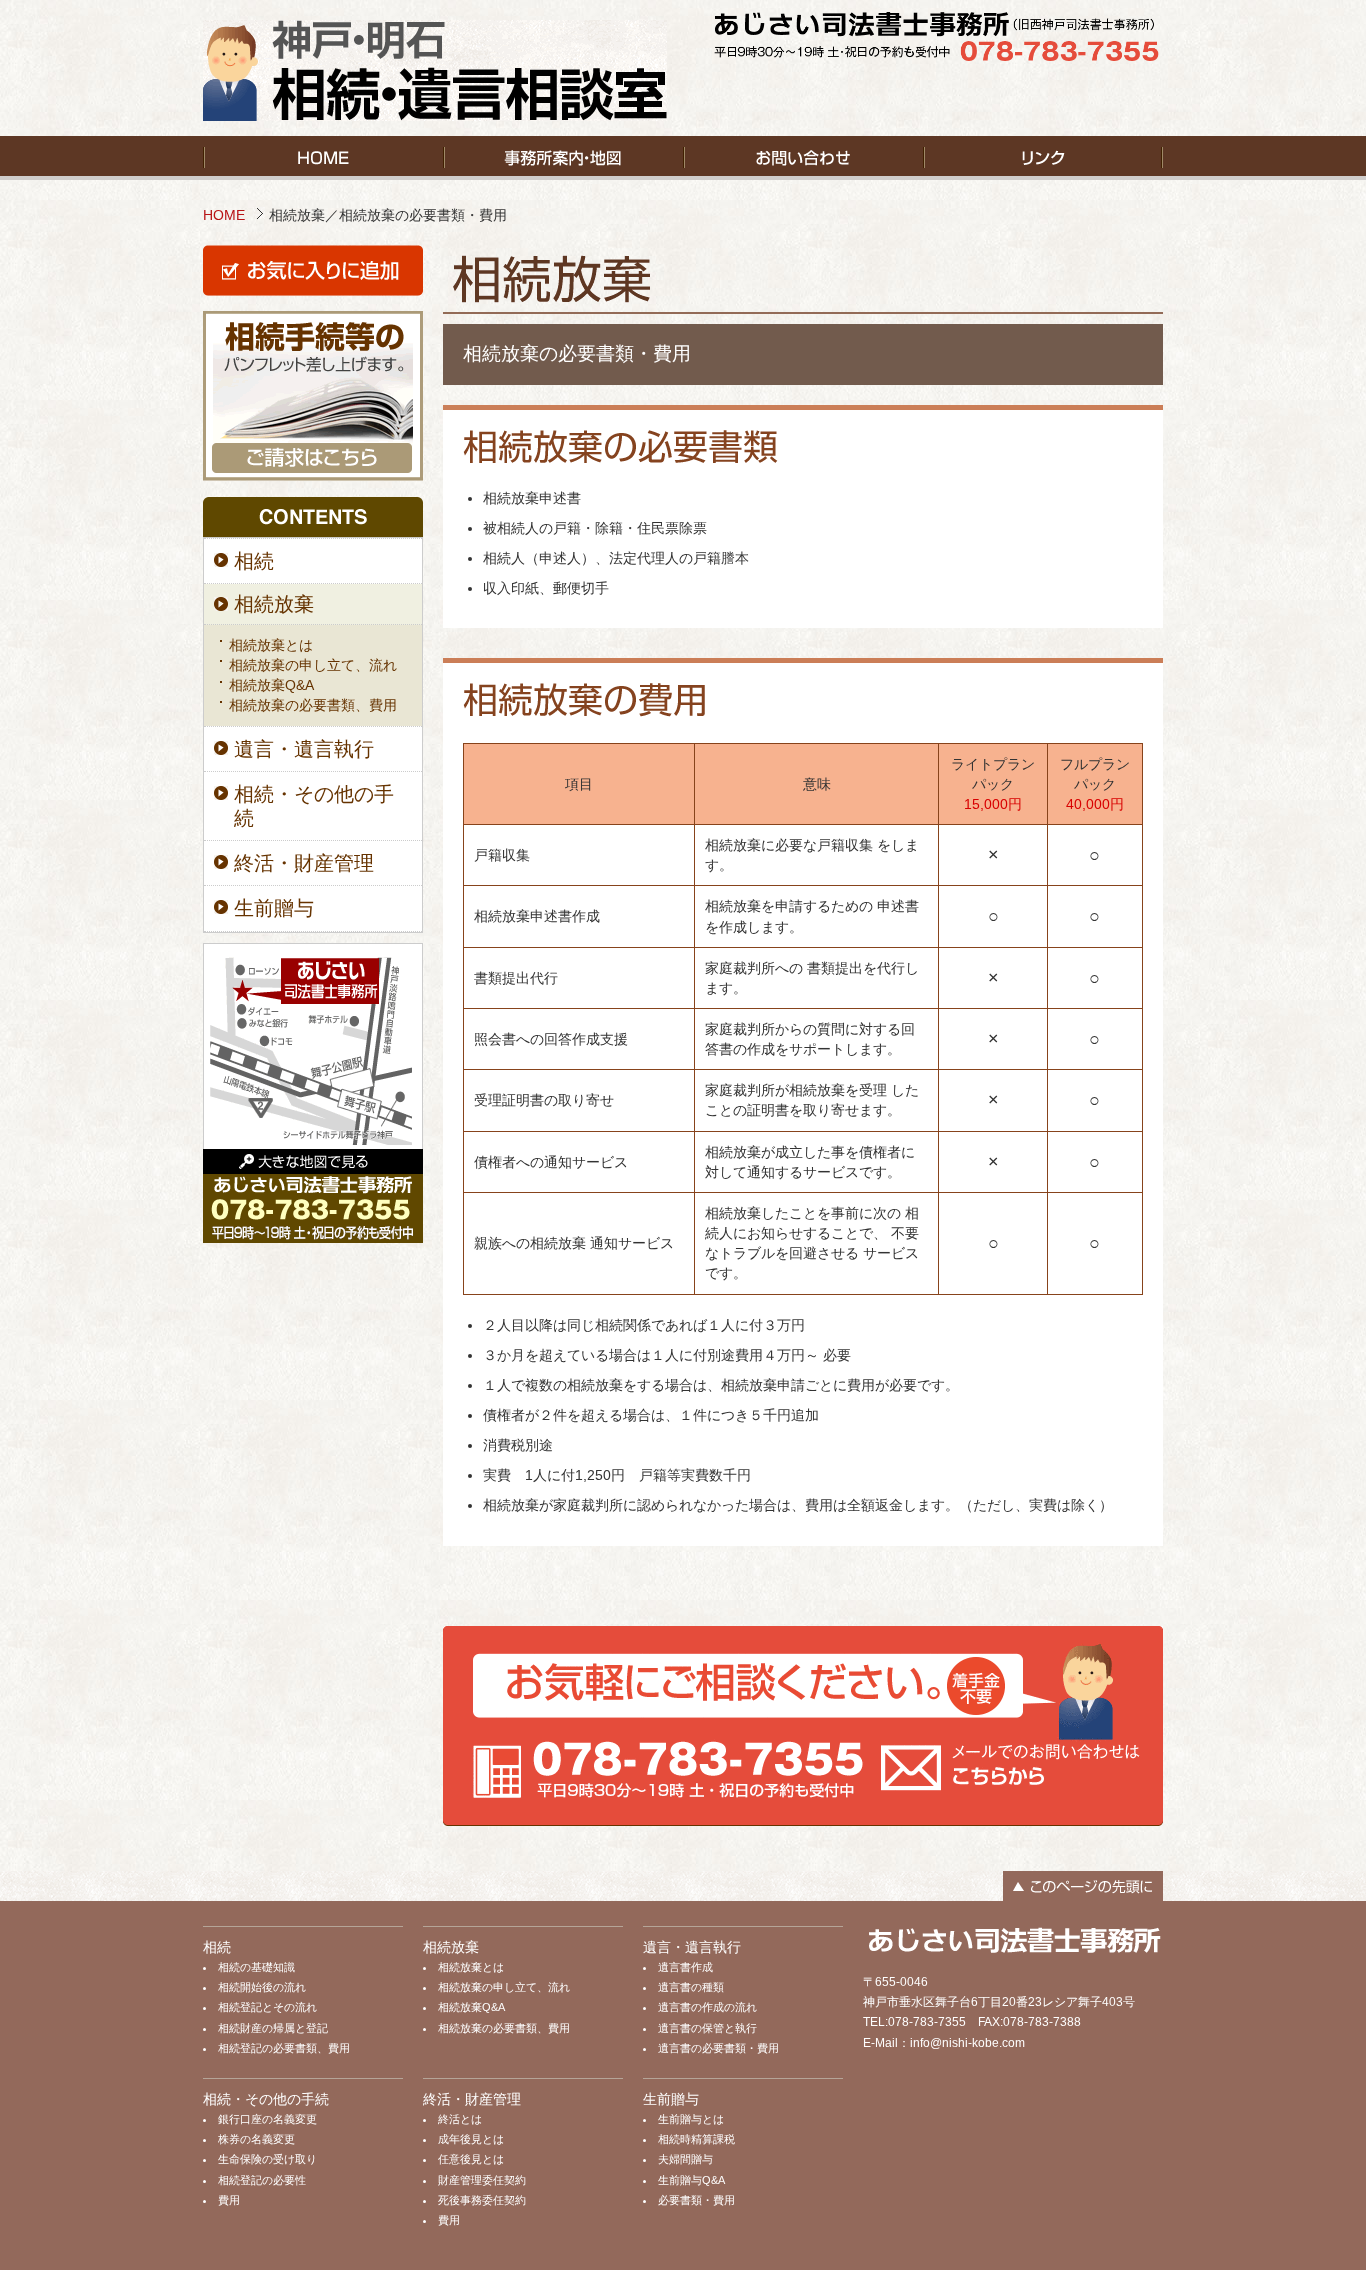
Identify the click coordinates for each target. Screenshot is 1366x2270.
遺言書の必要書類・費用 (718, 2048)
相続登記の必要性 (262, 2180)
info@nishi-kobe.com (967, 2043)
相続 (254, 561)
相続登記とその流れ (267, 2007)
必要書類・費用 (696, 2200)
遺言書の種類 (691, 1987)
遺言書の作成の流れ (707, 2007)
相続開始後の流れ (262, 1987)
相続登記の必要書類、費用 (284, 2048)
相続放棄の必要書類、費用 (313, 705)
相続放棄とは (271, 645)
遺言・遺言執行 (304, 749)
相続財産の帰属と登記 (273, 2028)
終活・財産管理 (304, 863)
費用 (229, 2200)
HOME (224, 215)
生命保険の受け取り (267, 2159)
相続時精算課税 (696, 2139)
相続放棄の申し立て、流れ (313, 665)
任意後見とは (471, 2159)
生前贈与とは (691, 2119)
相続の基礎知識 (256, 1967)
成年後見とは (471, 2139)
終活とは (460, 2119)
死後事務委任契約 (482, 2200)
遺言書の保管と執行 (707, 2028)
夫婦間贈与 (685, 2159)
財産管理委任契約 (482, 2180)
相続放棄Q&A (271, 685)
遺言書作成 (685, 1967)
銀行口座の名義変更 (267, 2119)
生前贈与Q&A (691, 2180)
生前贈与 (274, 908)
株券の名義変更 (256, 2139)
